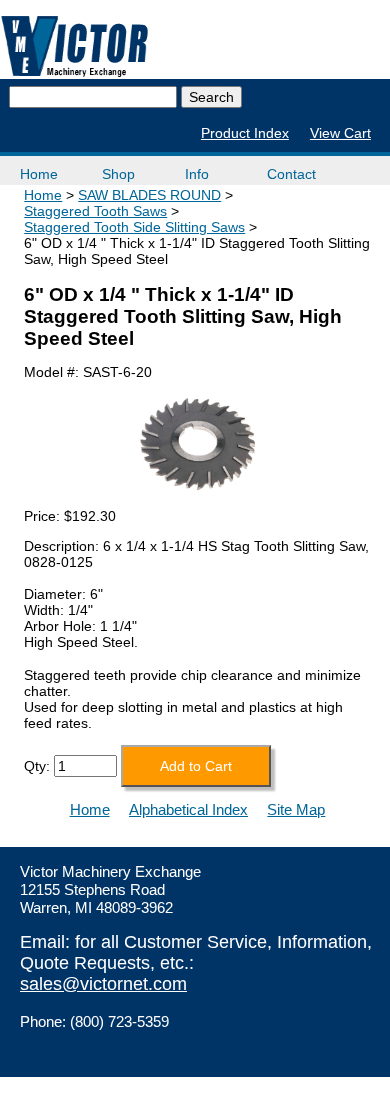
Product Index (245, 133)
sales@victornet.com (103, 984)
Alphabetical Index (188, 809)
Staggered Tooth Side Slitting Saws (134, 227)
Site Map (296, 809)
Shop (118, 174)
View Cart (340, 133)
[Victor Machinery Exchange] (75, 46)
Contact (291, 174)
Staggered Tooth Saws (95, 211)
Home (39, 174)
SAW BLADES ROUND (149, 195)
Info (197, 174)
